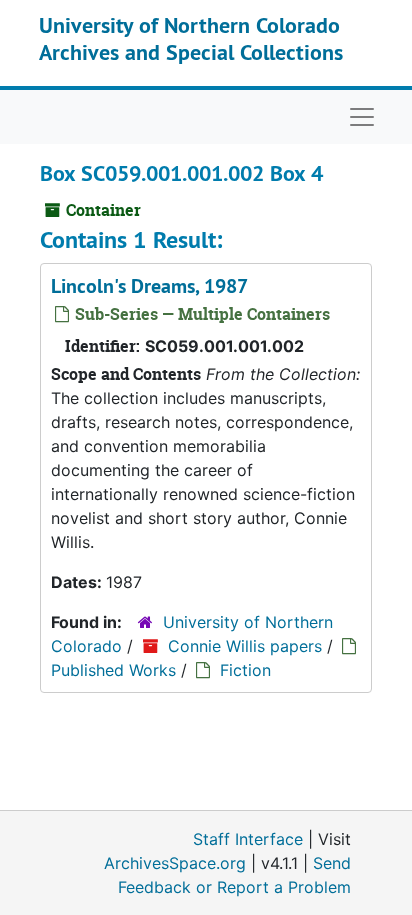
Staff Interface (248, 839)
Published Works (113, 670)
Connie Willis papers (245, 646)
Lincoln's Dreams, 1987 (149, 286)
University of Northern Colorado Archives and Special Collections (191, 38)
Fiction (245, 670)
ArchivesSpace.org (175, 863)
